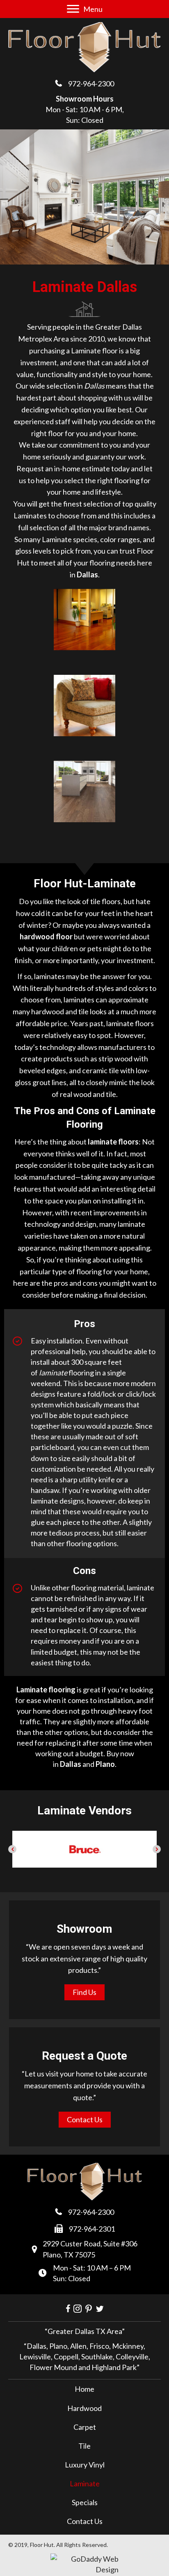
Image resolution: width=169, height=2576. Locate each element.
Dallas (71, 1764)
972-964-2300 (91, 84)
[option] (84, 1849)
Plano (105, 1764)
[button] (12, 1849)
